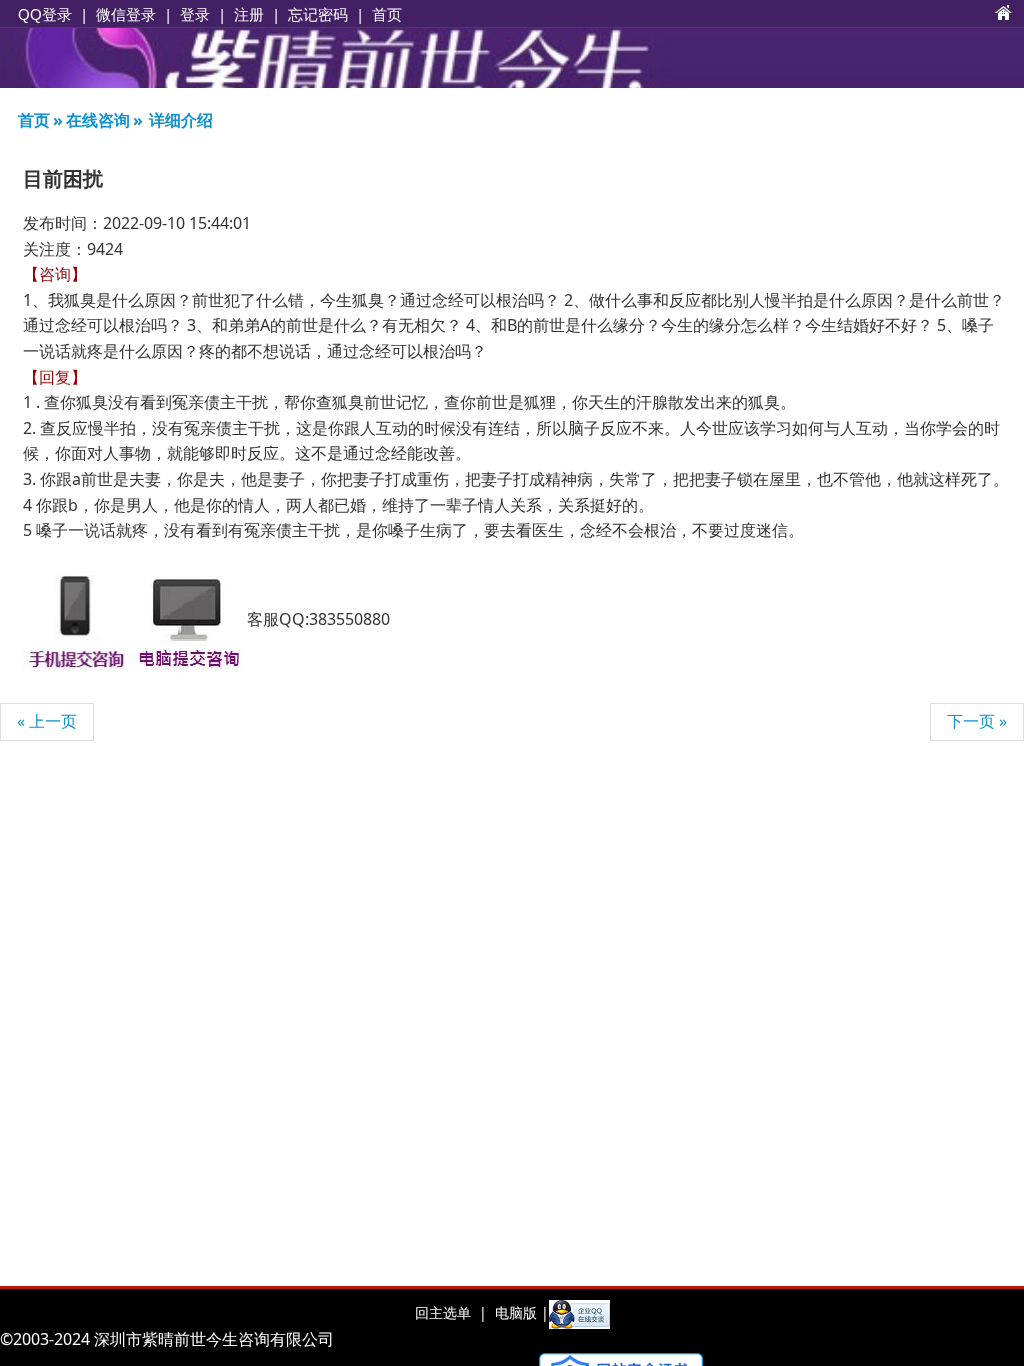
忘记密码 (318, 14)
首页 (387, 14)
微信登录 (126, 14)
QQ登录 (45, 14)
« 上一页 (47, 721)
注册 (249, 14)
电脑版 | (520, 1312)
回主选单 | (451, 1312)
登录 (195, 14)
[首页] (1004, 14)
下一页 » (977, 721)
